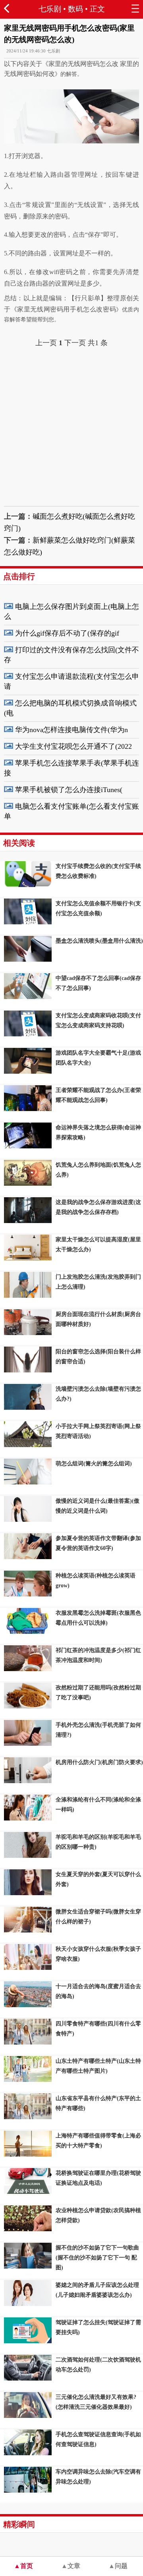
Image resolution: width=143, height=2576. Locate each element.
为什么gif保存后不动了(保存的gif (67, 633)
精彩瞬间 (19, 2524)
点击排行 (19, 576)
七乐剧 (50, 9)
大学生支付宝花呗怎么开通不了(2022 (73, 746)
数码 (75, 9)
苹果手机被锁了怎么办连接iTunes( (69, 790)
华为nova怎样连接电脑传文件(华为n (71, 730)
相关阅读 (19, 843)
